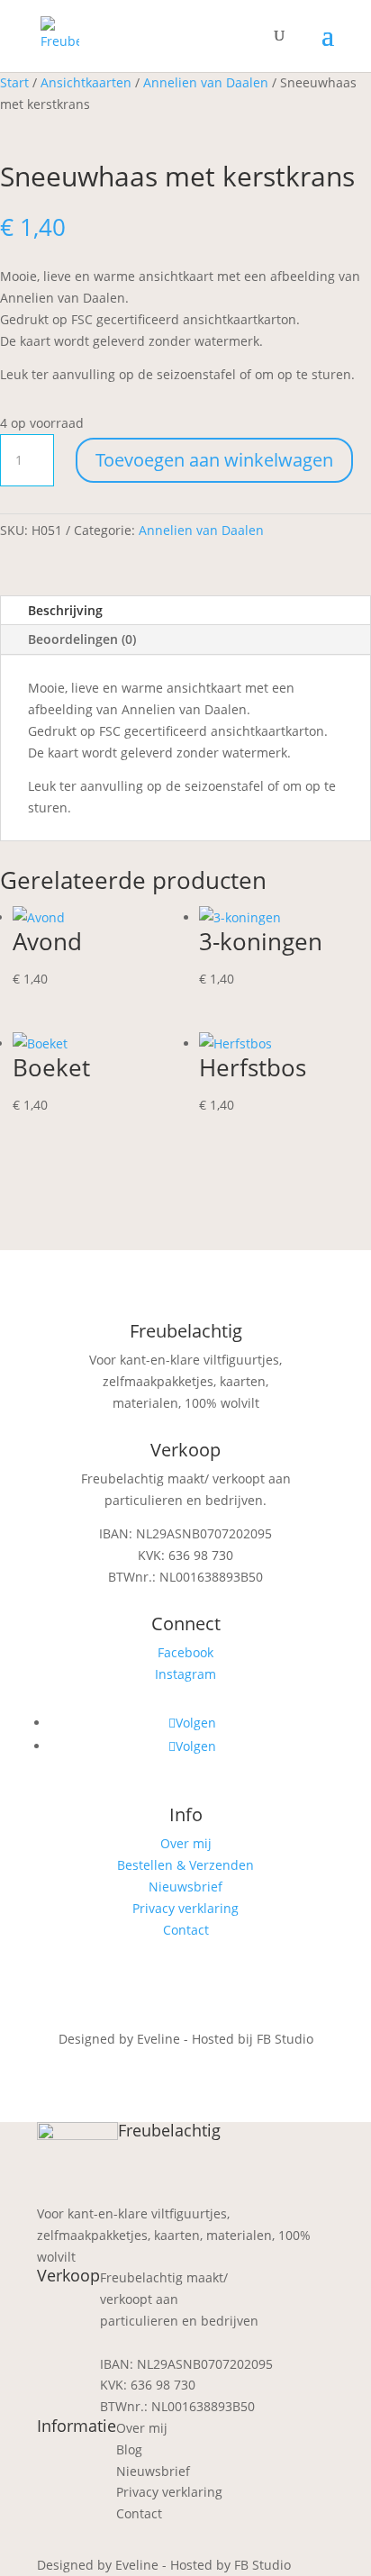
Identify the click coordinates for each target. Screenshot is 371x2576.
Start (14, 82)
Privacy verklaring (185, 1908)
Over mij (186, 1843)
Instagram (185, 1674)
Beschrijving (65, 610)
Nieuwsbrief (185, 1887)
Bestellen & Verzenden (185, 1865)
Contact (186, 1930)
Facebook (185, 1652)
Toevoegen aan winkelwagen (214, 460)
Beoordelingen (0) (82, 639)
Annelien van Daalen (206, 82)
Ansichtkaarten (86, 82)
